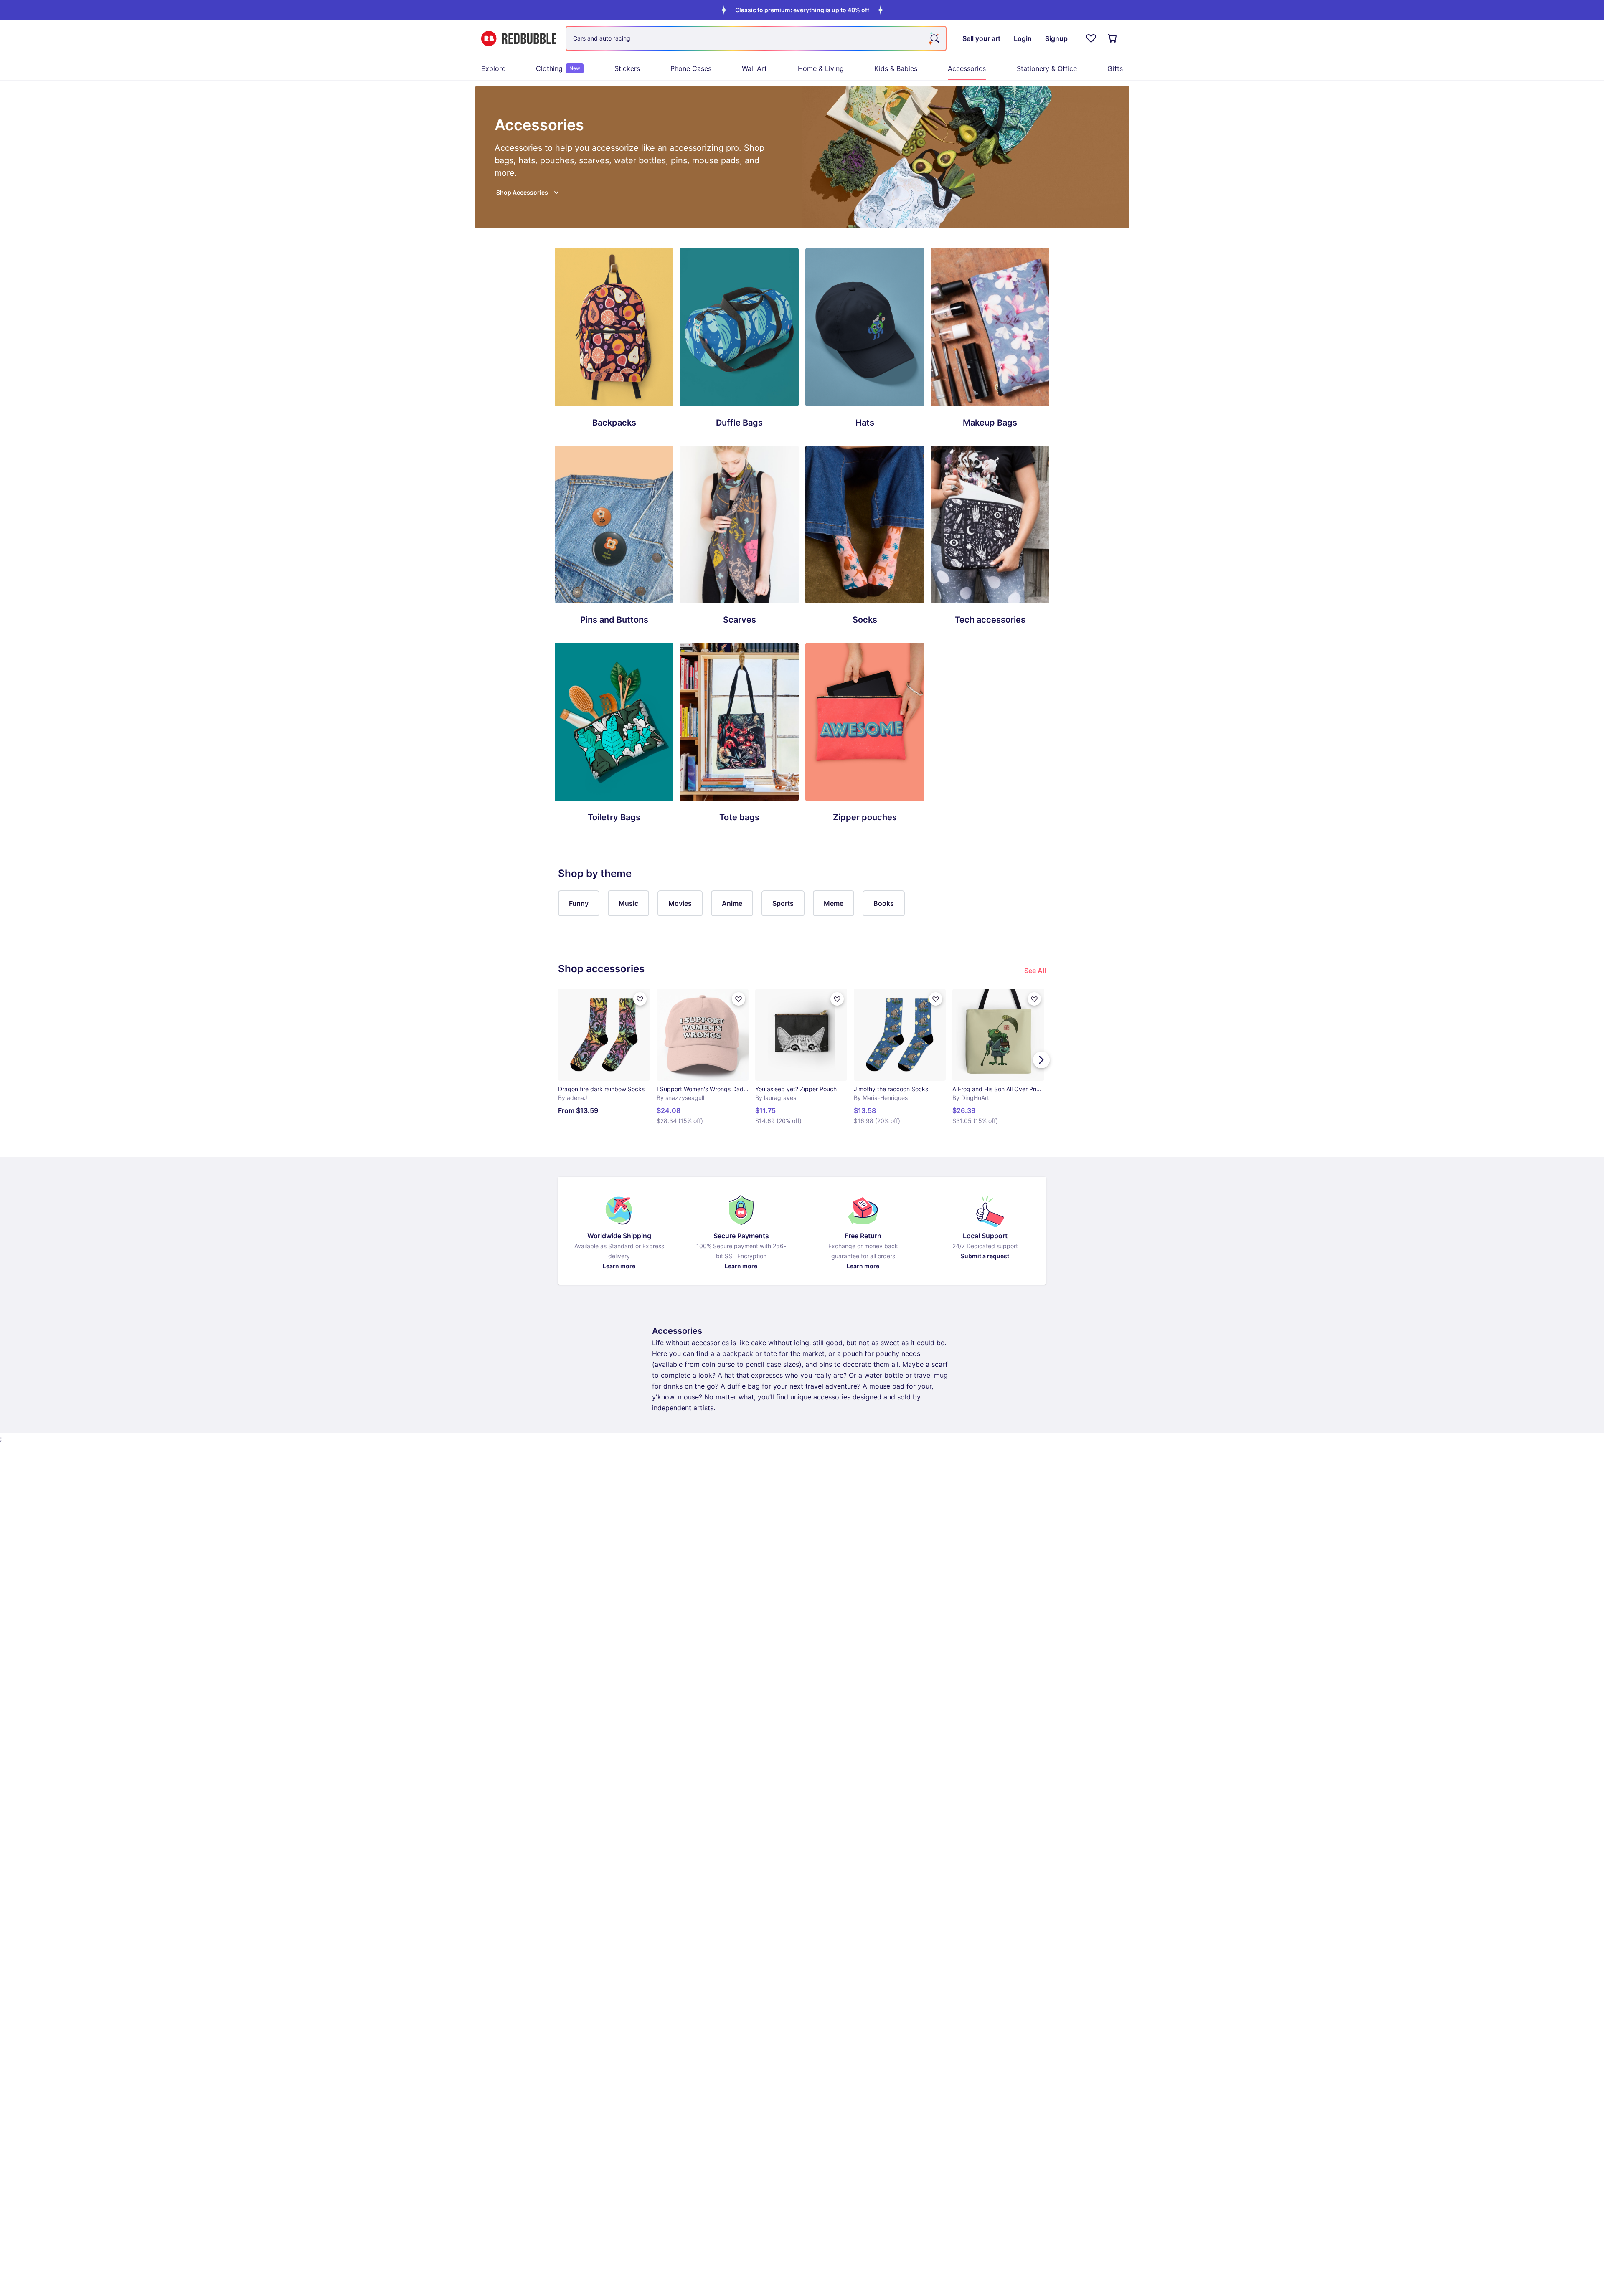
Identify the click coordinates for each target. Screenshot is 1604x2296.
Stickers (627, 68)
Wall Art (754, 68)
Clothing (558, 68)
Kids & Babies (896, 68)
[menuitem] (493, 68)
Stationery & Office (1047, 68)
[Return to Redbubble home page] (519, 39)
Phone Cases (691, 68)
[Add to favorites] (640, 999)
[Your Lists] (1091, 38)
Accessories (967, 68)
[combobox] (756, 38)
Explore (493, 68)
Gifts (1115, 68)
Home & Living (821, 68)
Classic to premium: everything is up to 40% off (802, 10)
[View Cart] (1113, 38)
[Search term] (934, 38)
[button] (802, 10)
